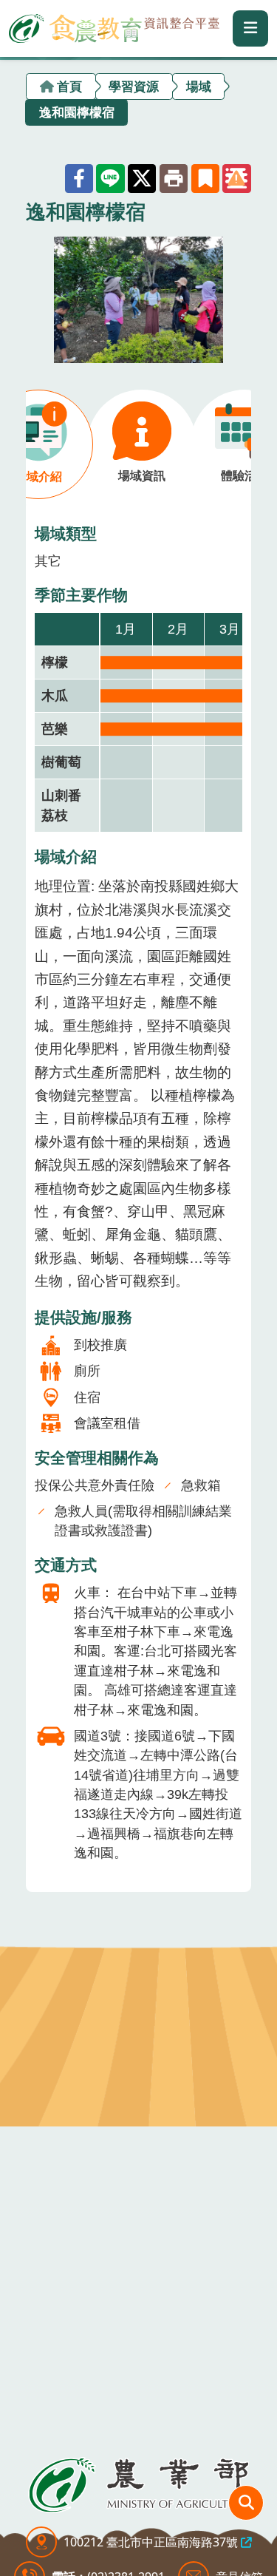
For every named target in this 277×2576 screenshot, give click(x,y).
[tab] (141, 444)
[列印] (174, 178)
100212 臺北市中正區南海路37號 (151, 2542)
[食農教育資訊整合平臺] (114, 26)
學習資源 (134, 86)
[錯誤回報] (236, 178)
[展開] (250, 28)
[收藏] (205, 178)
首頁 (69, 86)
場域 (199, 86)
